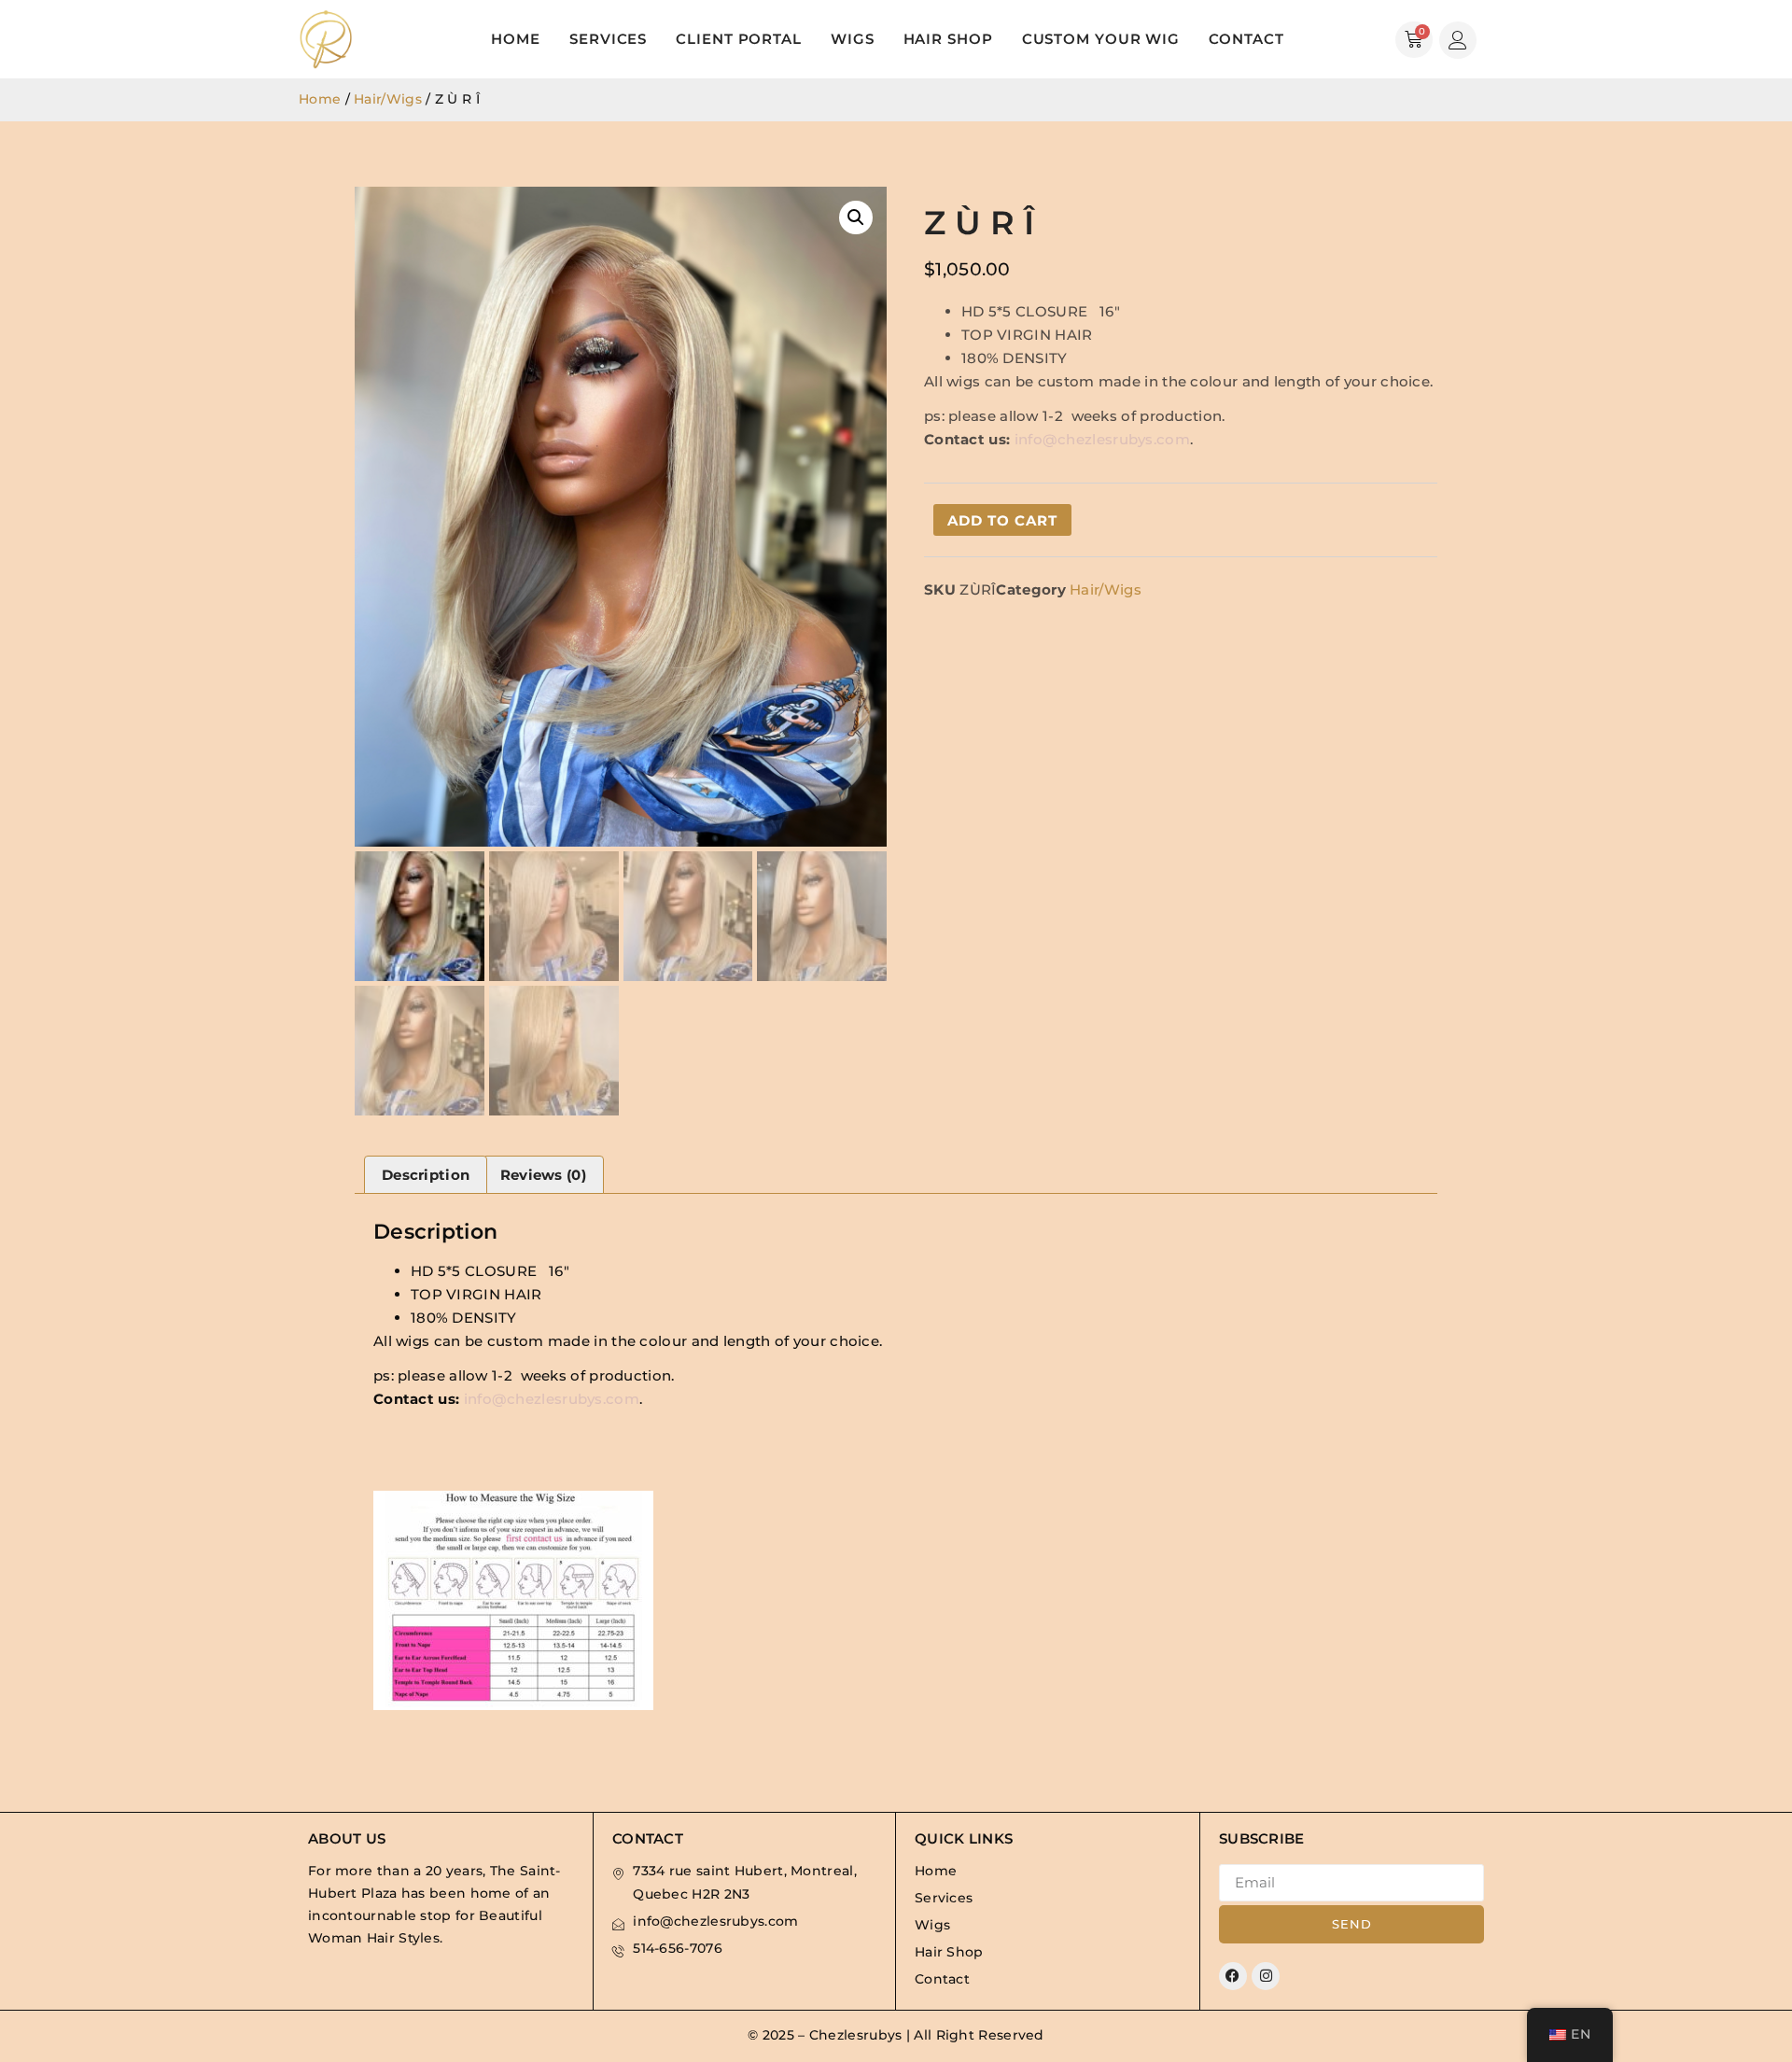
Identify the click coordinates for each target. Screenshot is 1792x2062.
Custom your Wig (1101, 39)
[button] (856, 217)
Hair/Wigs (388, 99)
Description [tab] (426, 1175)
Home (516, 39)
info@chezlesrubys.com (1102, 439)
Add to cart (1002, 520)
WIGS (853, 39)
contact (1246, 39)
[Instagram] (1266, 1976)
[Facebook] (1233, 1976)
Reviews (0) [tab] (543, 1175)
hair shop (948, 39)
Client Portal (739, 39)
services (608, 39)
